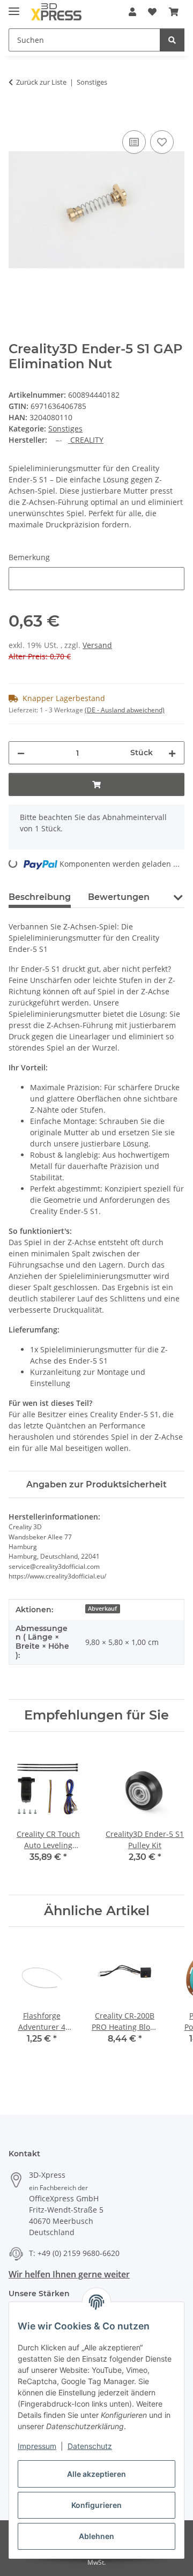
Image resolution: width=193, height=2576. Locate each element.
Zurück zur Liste (41, 82)
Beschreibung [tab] (40, 897)
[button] (132, 12)
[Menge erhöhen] (172, 753)
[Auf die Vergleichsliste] (134, 142)
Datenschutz (90, 2446)
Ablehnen (96, 2536)
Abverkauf (102, 1609)
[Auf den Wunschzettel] (162, 142)
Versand (97, 645)
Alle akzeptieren (96, 2474)
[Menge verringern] (21, 753)
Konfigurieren (96, 2505)
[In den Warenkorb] (17, 116)
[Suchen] (172, 40)
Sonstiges (65, 429)
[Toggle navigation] (14, 7)
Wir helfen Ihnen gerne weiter (69, 2274)
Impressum (37, 2446)
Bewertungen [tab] (119, 897)
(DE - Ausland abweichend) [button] (125, 710)
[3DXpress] (57, 12)
